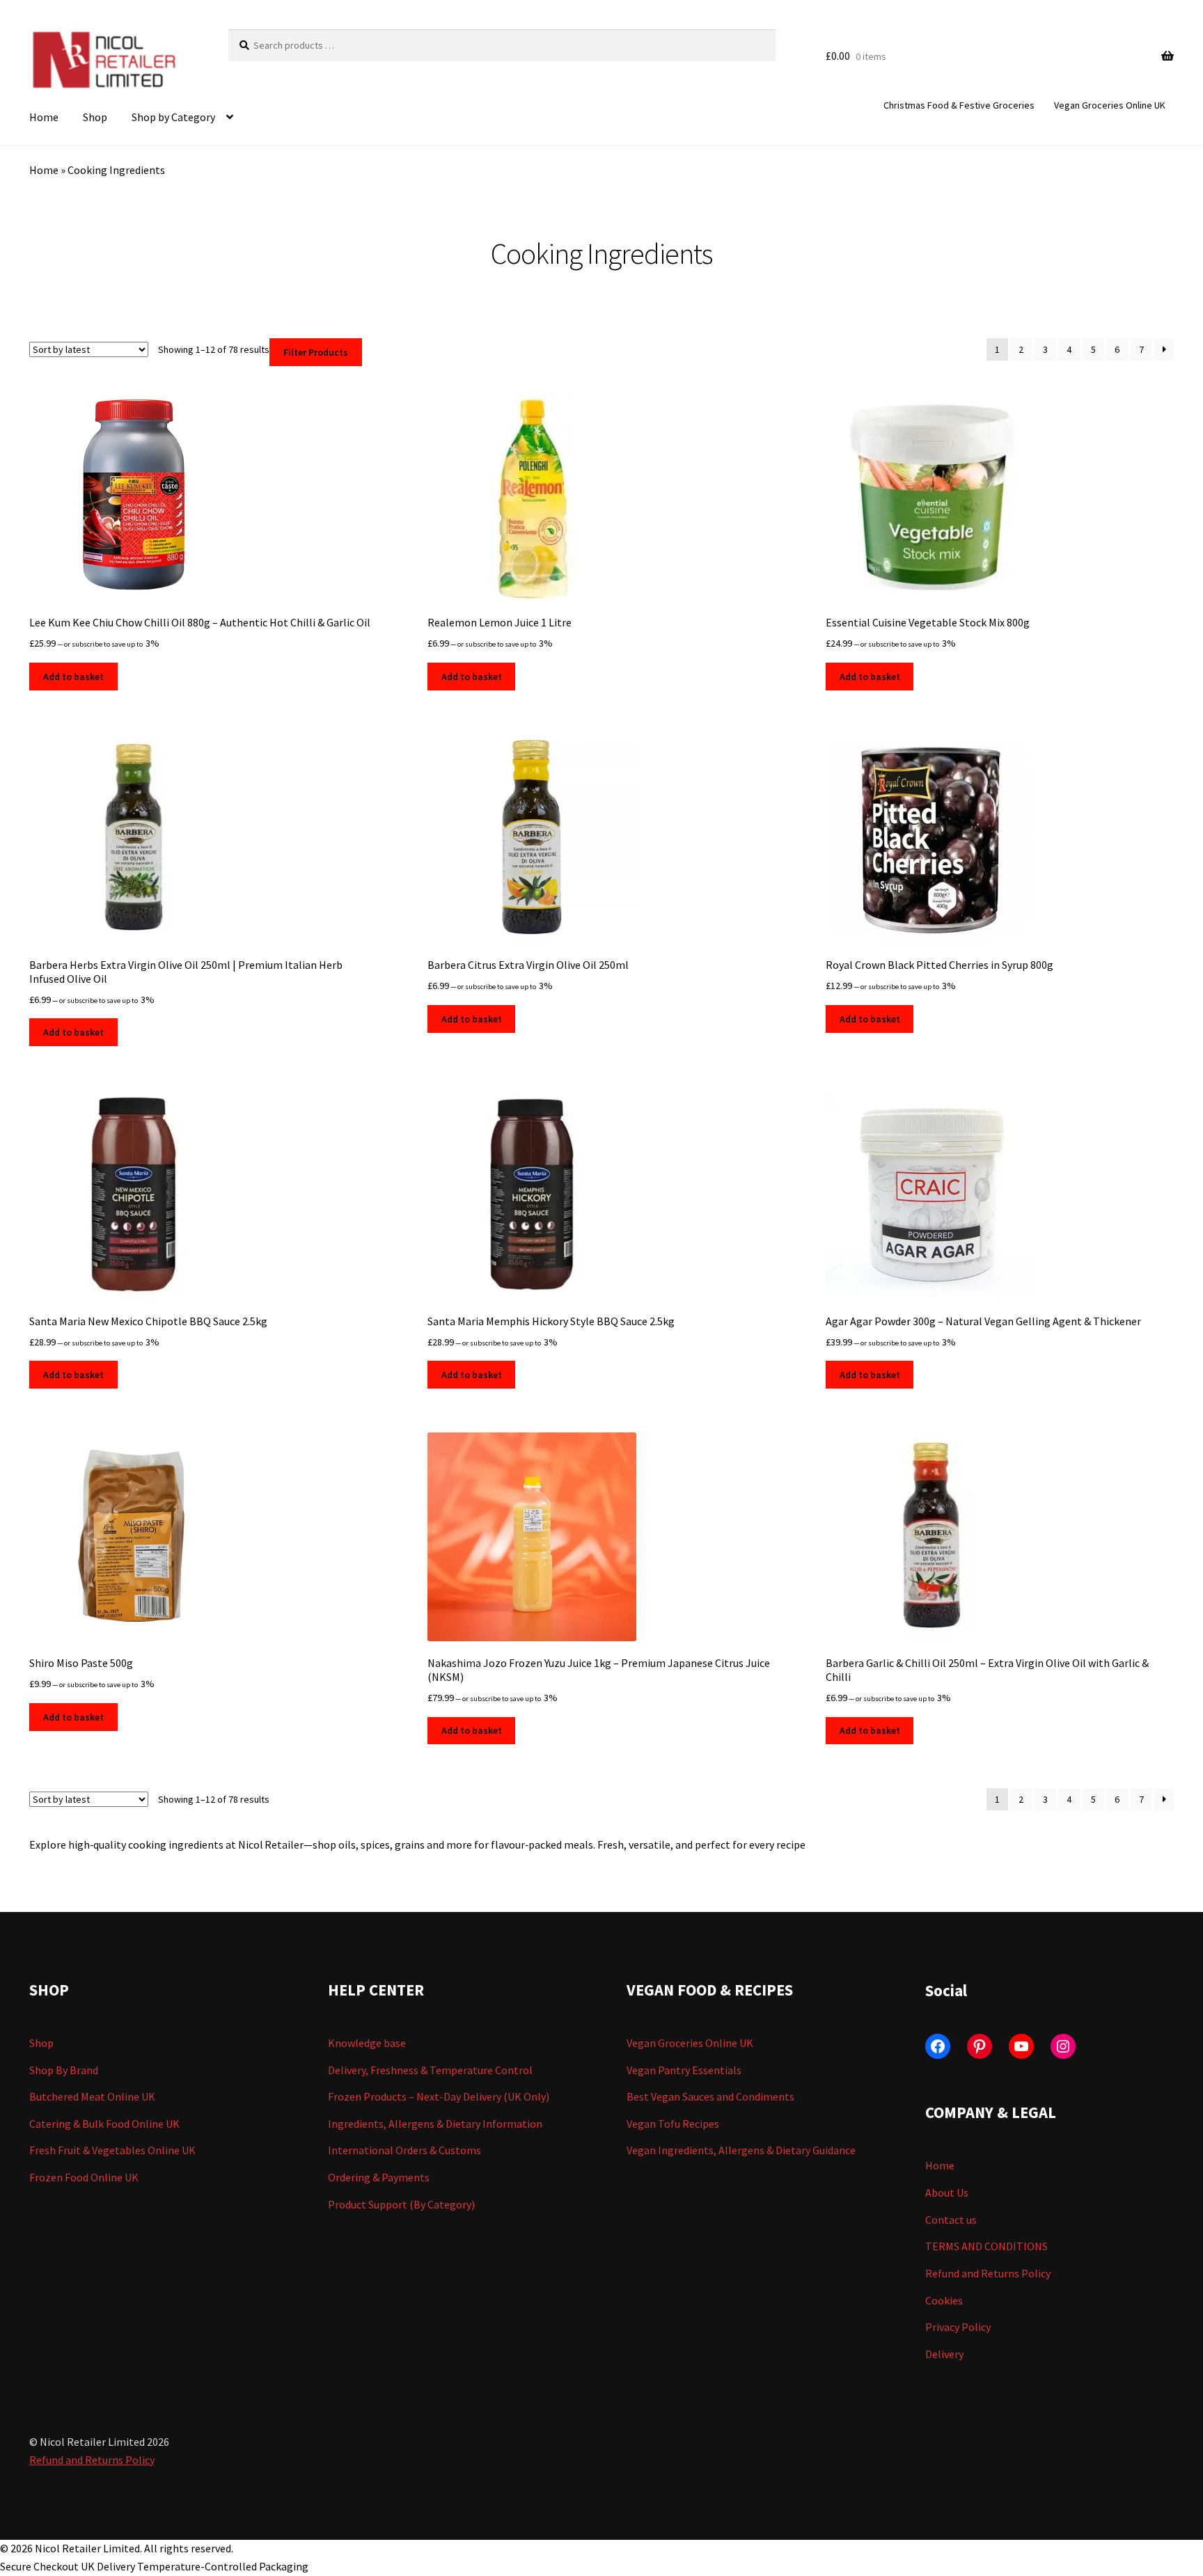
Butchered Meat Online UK (92, 2096)
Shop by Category (173, 117)
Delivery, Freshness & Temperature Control (430, 2070)
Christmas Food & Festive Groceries (959, 105)
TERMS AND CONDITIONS (986, 2246)
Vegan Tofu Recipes (673, 2124)
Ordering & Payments (379, 2177)
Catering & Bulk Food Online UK (104, 2124)
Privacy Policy (958, 2327)
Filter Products (316, 352)
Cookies (944, 2300)
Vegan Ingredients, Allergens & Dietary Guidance (741, 2150)
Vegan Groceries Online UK (1110, 105)
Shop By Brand (64, 2070)
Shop (95, 117)
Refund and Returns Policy (988, 2273)
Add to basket (73, 677)
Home (44, 117)
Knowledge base (367, 2043)
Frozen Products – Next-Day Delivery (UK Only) (439, 2096)
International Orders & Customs (404, 2150)
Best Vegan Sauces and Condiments (710, 2096)
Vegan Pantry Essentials (684, 2070)
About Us (947, 2192)
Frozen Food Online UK (84, 2177)
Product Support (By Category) (401, 2204)
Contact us (951, 2220)
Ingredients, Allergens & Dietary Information (435, 2124)
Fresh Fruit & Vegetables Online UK (112, 2150)
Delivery (944, 2354)
